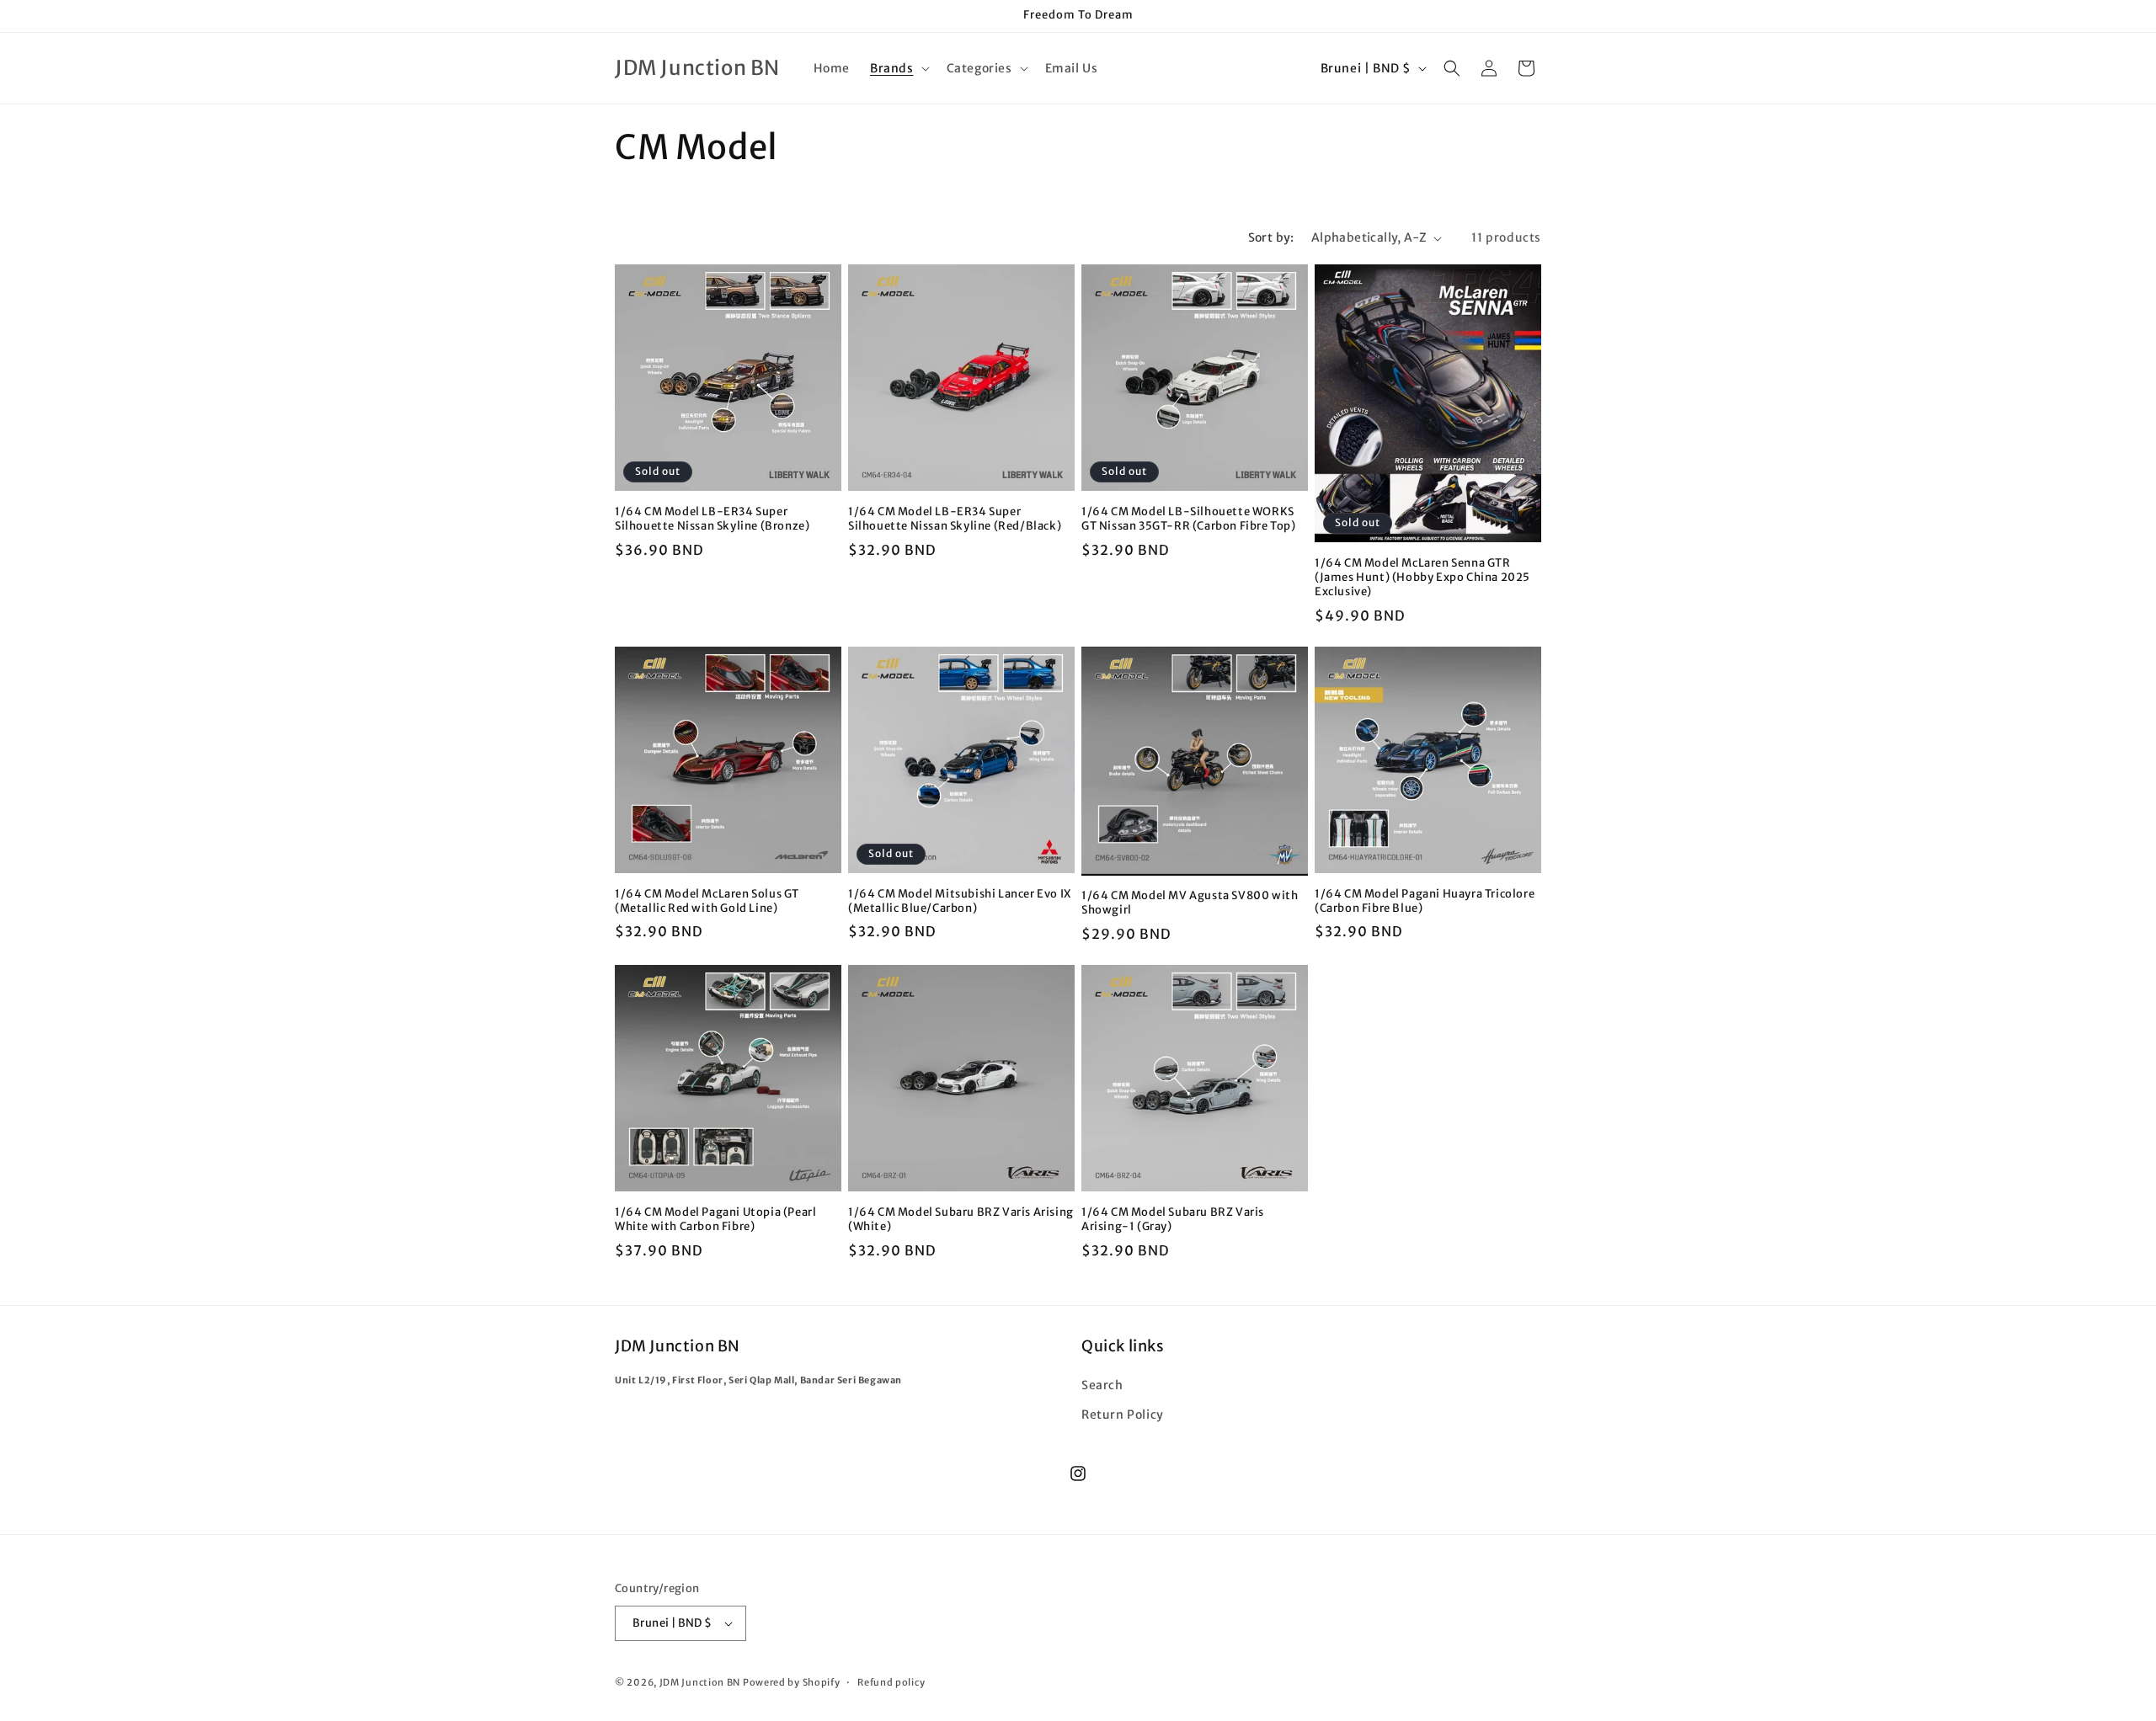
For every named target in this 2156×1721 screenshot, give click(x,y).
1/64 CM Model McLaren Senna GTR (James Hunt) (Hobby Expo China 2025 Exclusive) (1422, 578)
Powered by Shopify (792, 1682)
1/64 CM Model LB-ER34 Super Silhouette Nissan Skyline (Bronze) (712, 519)
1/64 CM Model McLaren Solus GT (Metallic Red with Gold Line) (707, 901)
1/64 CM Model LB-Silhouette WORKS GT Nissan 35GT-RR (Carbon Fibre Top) (1189, 519)
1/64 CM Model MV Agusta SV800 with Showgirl (1190, 903)
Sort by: (1271, 237)
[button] (898, 68)
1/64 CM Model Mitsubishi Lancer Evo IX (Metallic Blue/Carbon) (960, 901)
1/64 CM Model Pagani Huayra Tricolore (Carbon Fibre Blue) (1425, 901)
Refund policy (891, 1682)
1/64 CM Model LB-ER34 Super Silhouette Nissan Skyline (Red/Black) (955, 519)
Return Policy (1123, 1415)
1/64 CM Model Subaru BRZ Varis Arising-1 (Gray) (1173, 1220)
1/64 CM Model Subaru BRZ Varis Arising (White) (961, 1220)
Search (1102, 1385)
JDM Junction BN (700, 1682)
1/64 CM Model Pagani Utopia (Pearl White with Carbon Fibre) (715, 1220)
